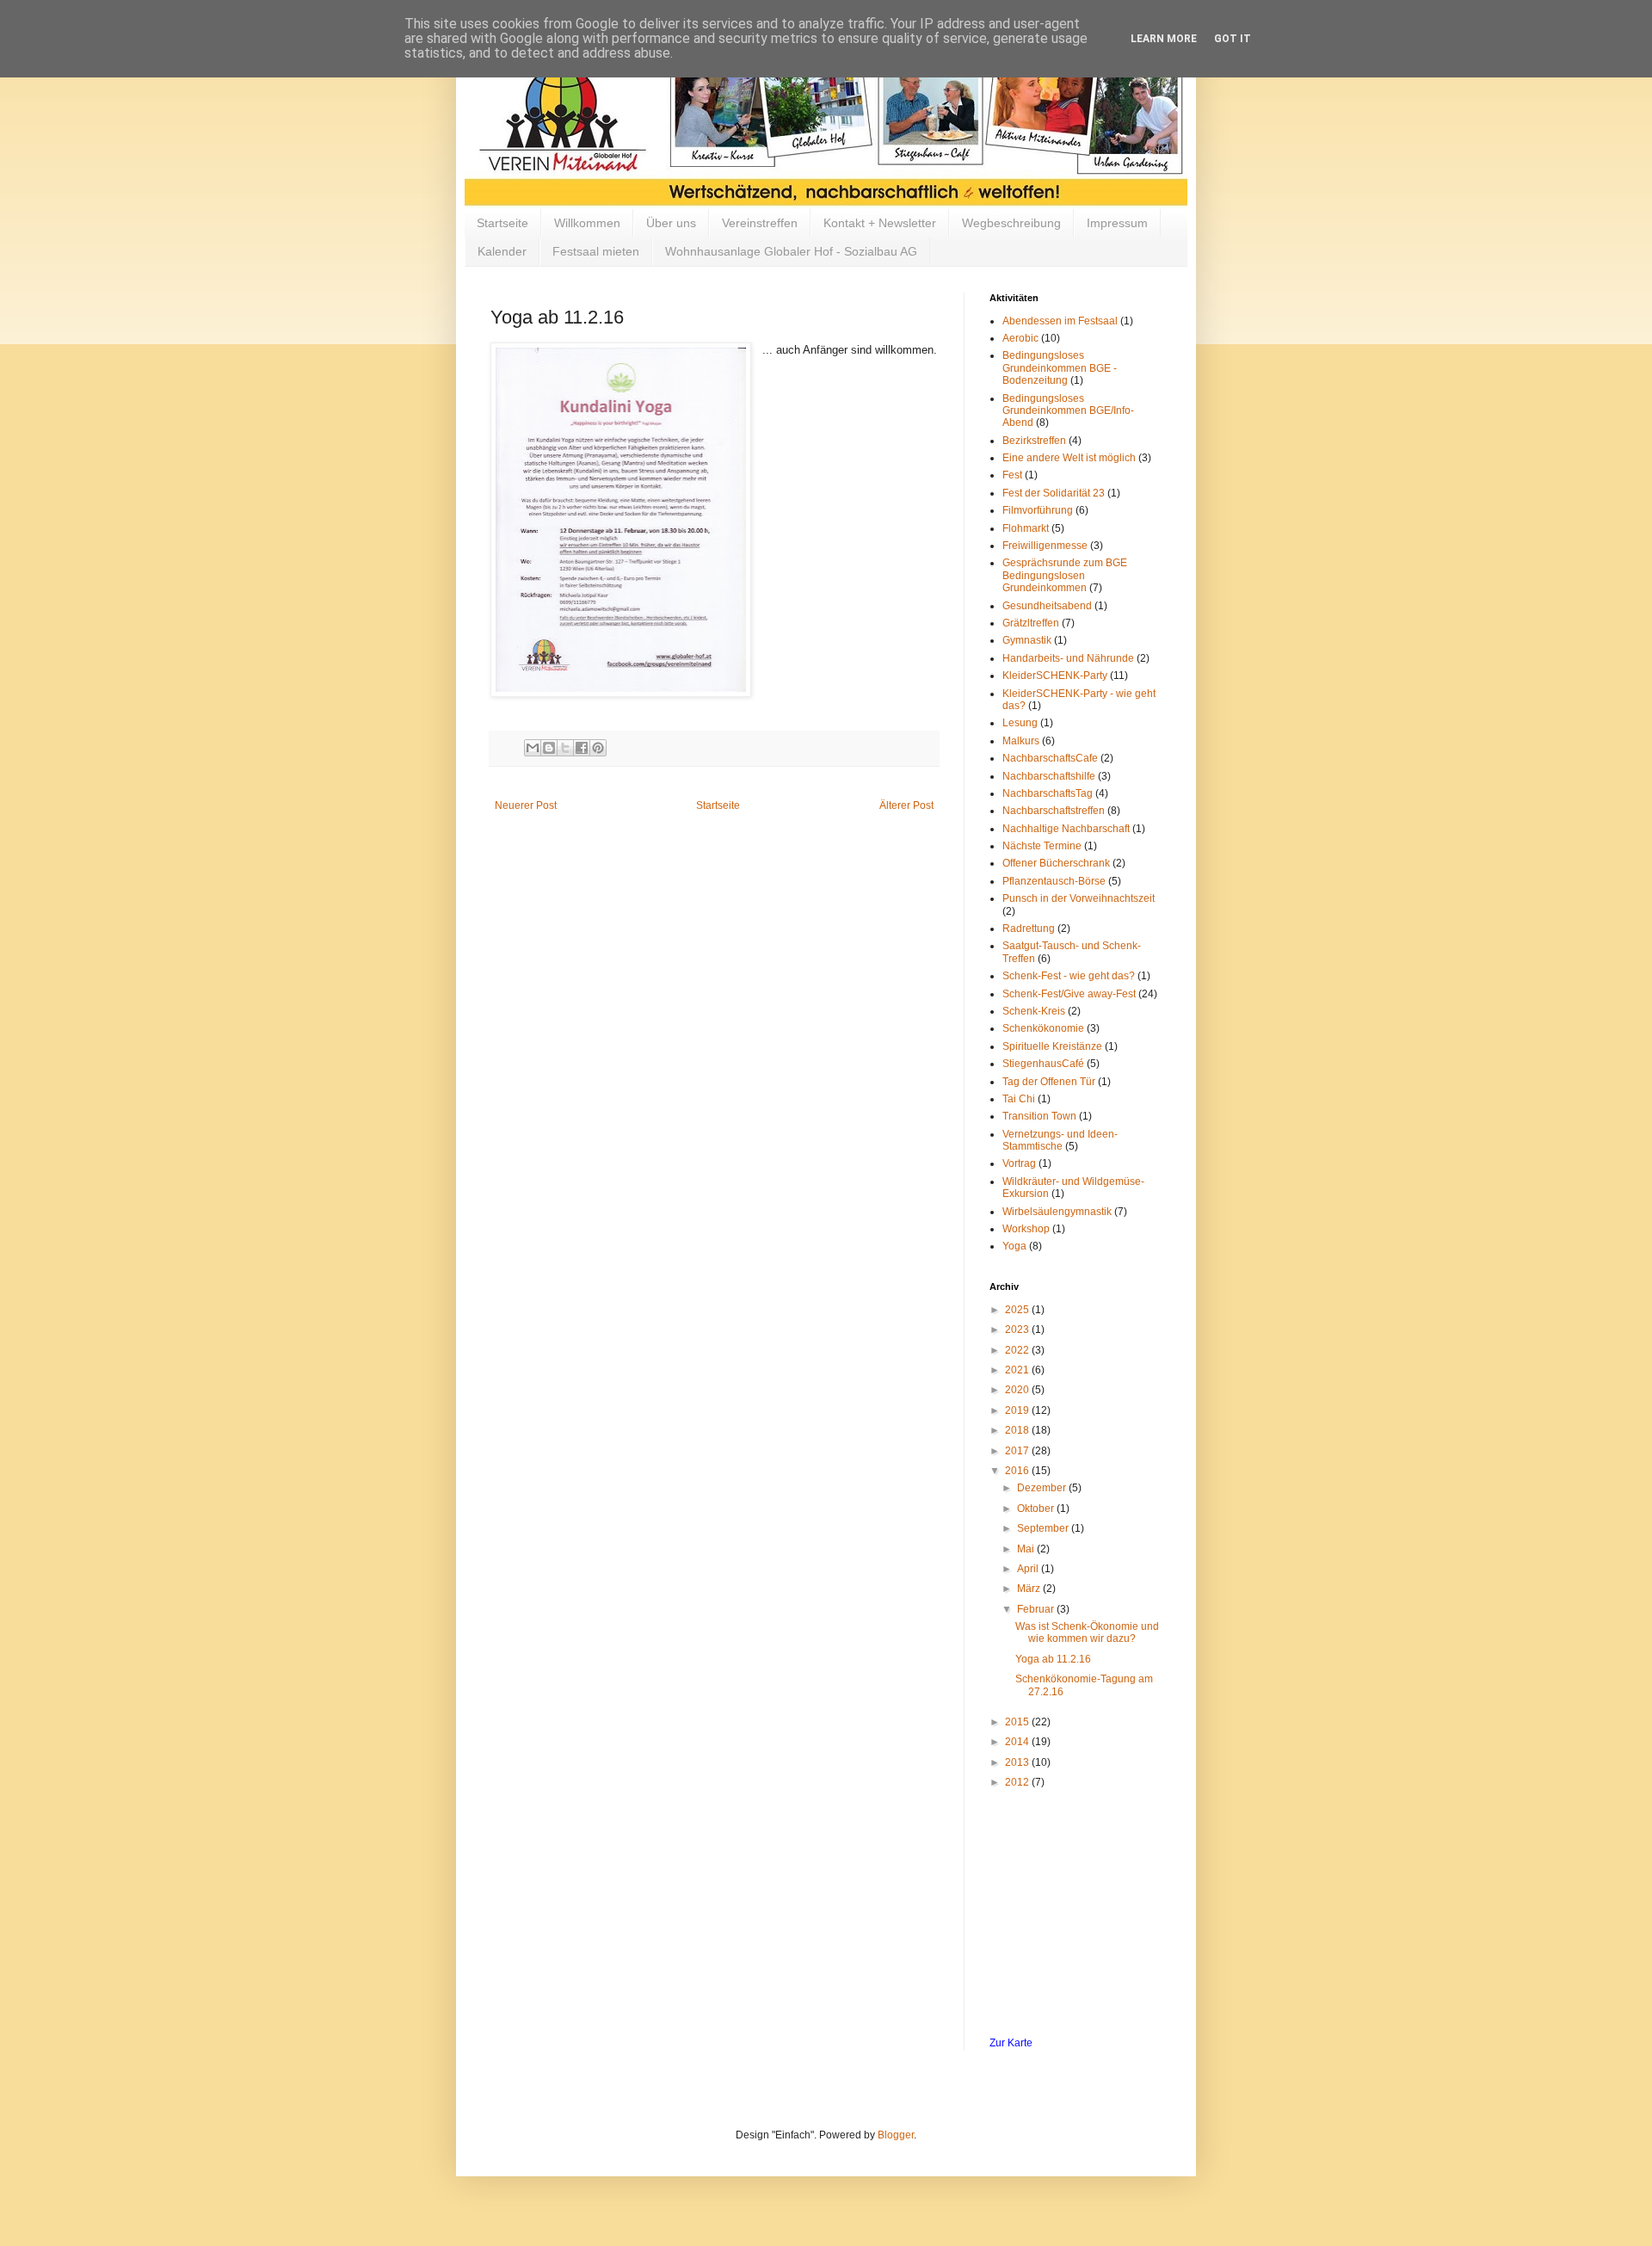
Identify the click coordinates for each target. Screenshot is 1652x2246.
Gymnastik (1027, 640)
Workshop (1026, 1229)
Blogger (896, 2135)
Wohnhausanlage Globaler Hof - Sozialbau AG (791, 251)
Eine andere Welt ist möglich (1069, 458)
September (1044, 1528)
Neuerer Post (526, 805)
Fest (1012, 475)
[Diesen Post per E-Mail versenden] (533, 748)
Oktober (1037, 1509)
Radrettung (1029, 929)
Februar (1037, 1609)
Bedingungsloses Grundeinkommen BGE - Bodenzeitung (1060, 368)
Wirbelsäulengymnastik (1057, 1212)
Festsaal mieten (596, 251)
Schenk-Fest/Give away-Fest (1069, 994)
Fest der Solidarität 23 (1054, 493)
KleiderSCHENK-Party (1055, 676)
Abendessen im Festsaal (1060, 321)
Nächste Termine (1042, 846)
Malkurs (1021, 741)
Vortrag (1019, 1163)
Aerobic (1020, 338)
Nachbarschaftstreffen (1054, 811)
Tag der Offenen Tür (1049, 1082)
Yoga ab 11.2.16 (1053, 1659)
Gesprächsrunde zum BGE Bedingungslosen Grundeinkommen (1065, 575)
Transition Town (1039, 1116)
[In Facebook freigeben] (582, 748)
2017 (1018, 1451)
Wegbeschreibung (1011, 223)
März (1030, 1589)
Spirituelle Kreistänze (1052, 1046)
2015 (1018, 1722)
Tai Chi (1019, 1099)
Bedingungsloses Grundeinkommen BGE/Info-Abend (1068, 411)
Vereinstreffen (760, 223)
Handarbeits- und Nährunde (1068, 658)
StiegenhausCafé (1043, 1064)
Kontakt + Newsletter (880, 223)
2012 (1018, 1782)
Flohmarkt (1026, 528)
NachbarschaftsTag (1048, 793)
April (1029, 1569)
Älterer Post (906, 805)
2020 (1018, 1390)
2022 (1018, 1350)
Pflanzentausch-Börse (1054, 881)
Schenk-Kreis (1034, 1011)
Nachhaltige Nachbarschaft (1066, 829)
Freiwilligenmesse (1045, 546)
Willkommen (587, 223)
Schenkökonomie (1043, 1028)
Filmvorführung (1038, 510)
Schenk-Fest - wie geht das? (1069, 976)
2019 (1018, 1410)
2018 (1018, 1430)
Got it (1233, 39)
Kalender (502, 251)
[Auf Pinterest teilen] (598, 748)
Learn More (1164, 39)
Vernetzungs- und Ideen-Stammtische (1060, 1140)
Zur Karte (1011, 2043)
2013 (1018, 1762)
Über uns (671, 223)
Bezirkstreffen (1034, 441)
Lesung (1020, 723)
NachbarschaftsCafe (1050, 758)
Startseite (502, 223)
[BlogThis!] (549, 748)
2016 (1018, 1471)
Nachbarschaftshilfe (1049, 776)
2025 (1018, 1310)
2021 (1018, 1370)
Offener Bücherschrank (1056, 863)
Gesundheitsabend (1047, 606)
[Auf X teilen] (565, 748)
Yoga (1014, 1246)
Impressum (1117, 223)
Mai (1027, 1549)
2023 (1018, 1330)
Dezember (1043, 1488)
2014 (1018, 1742)
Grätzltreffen (1031, 623)
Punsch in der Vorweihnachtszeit (1079, 898)
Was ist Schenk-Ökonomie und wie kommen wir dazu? (1087, 1632)
